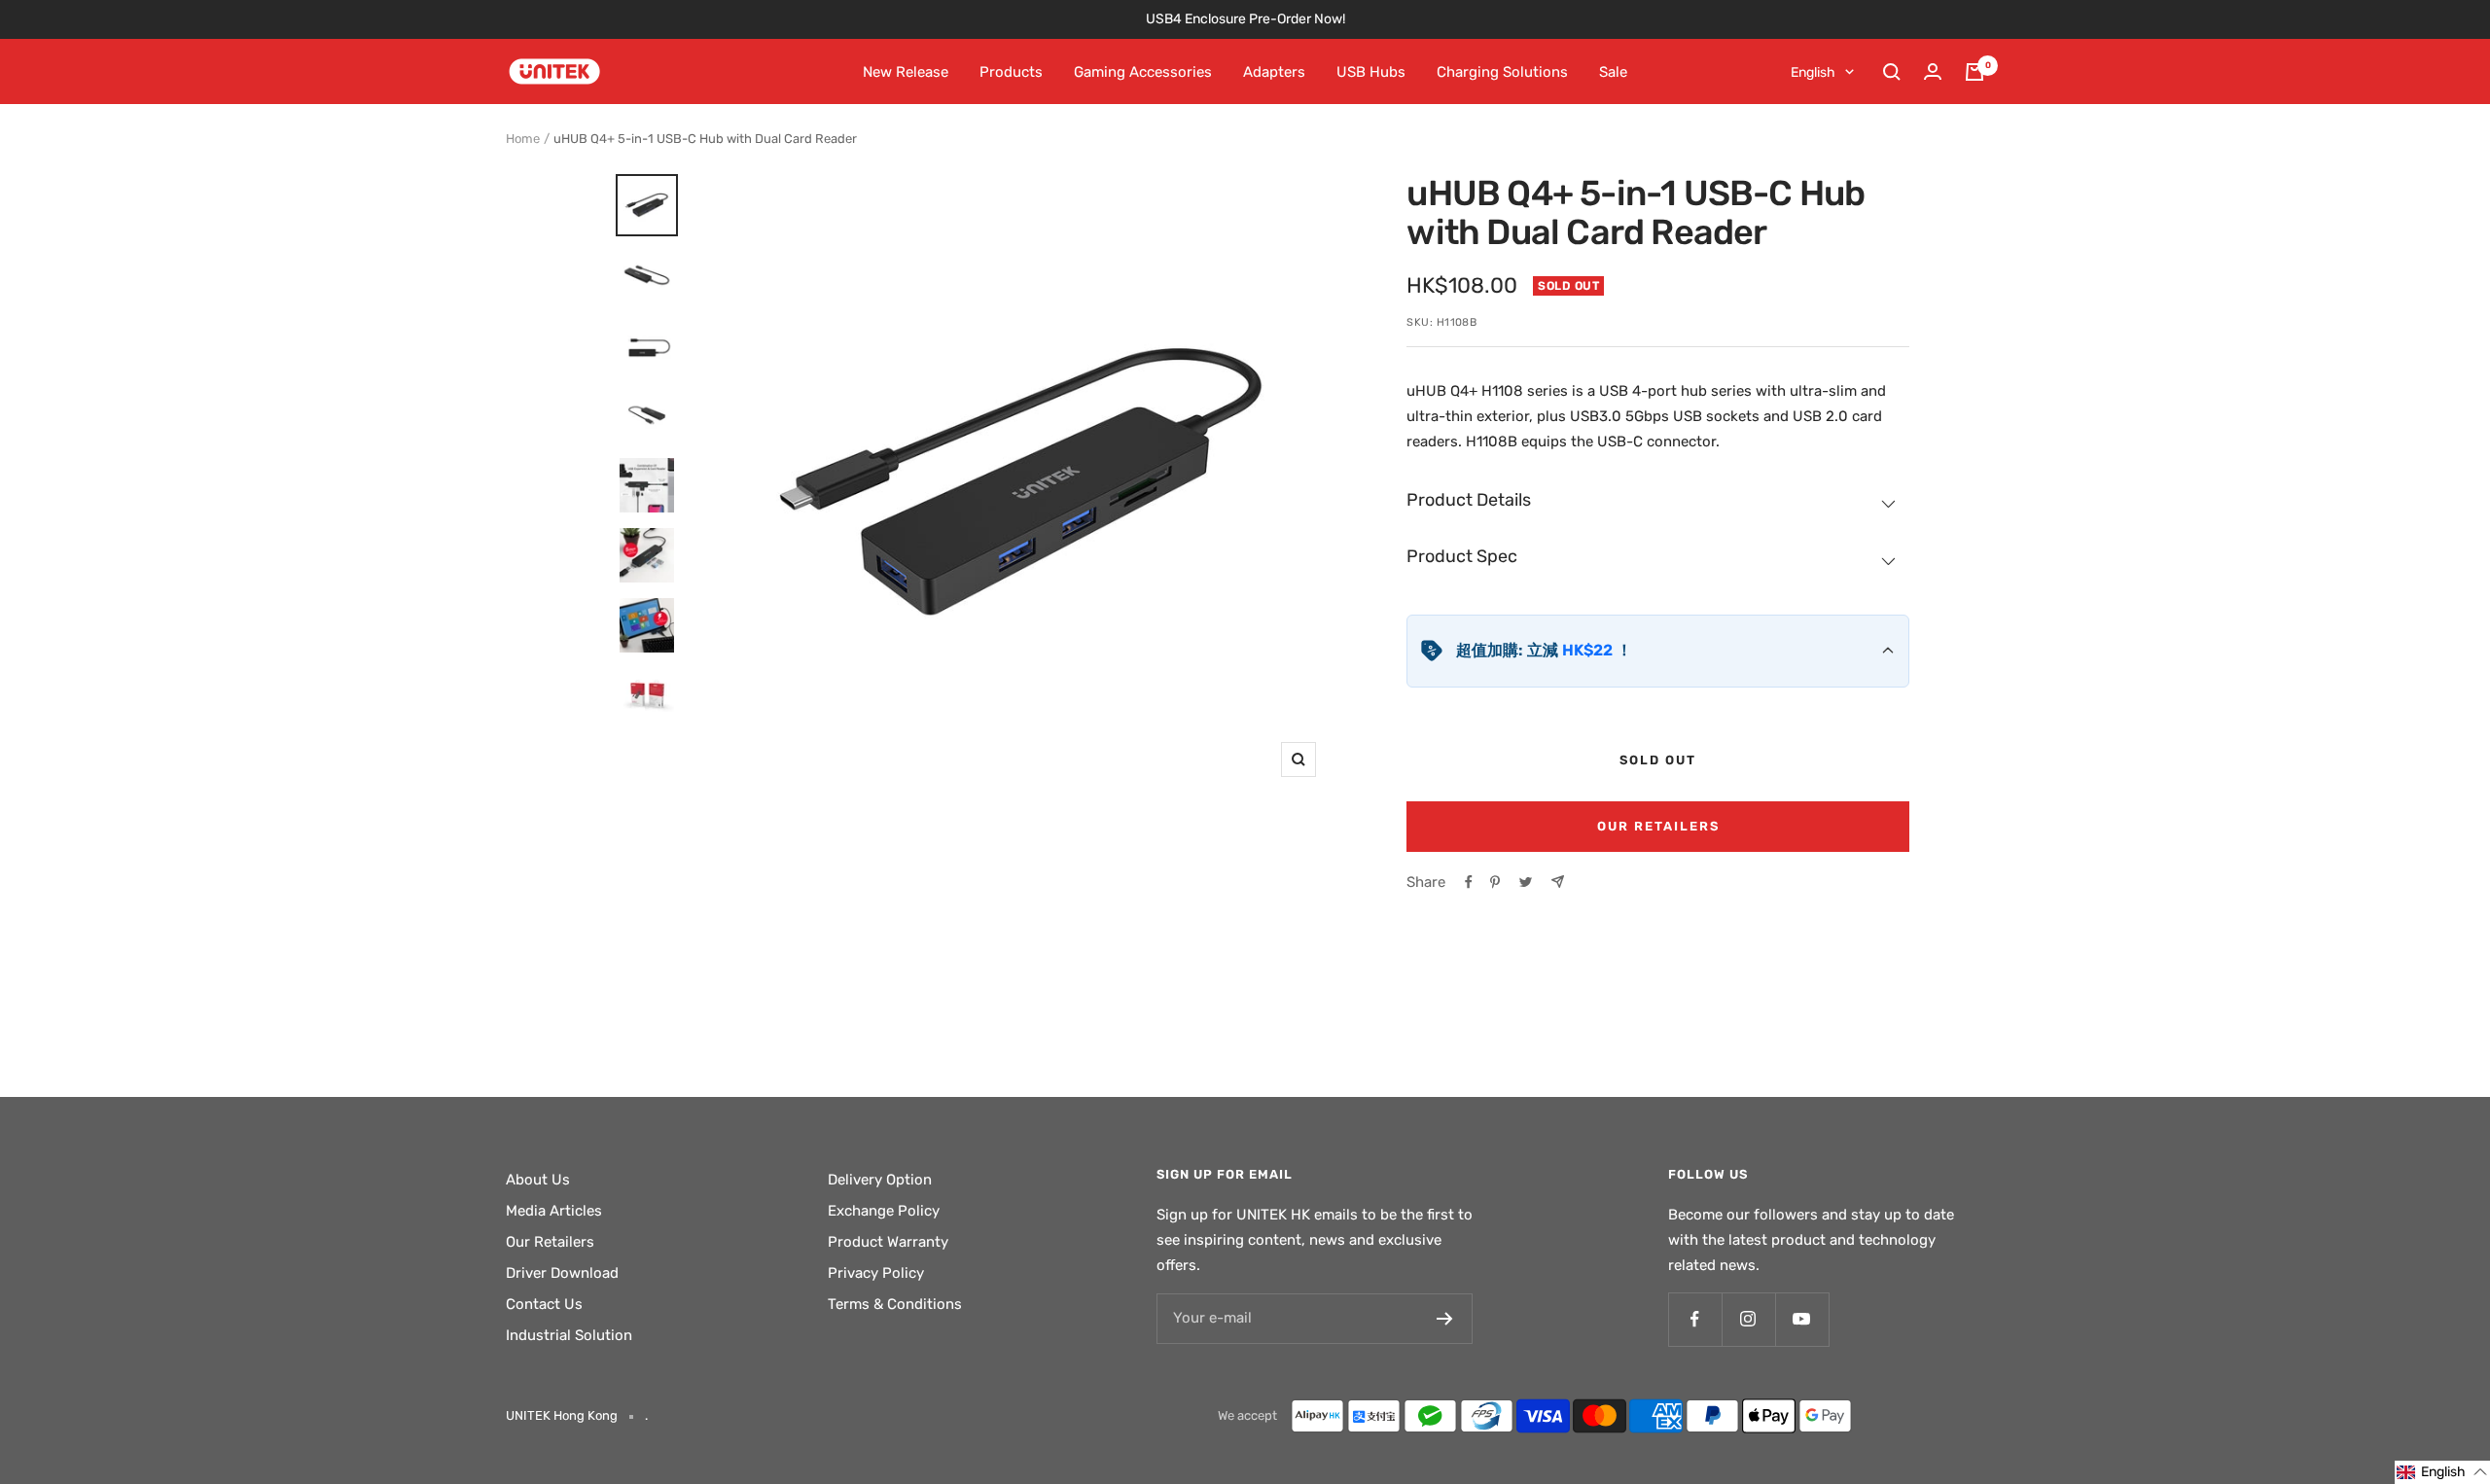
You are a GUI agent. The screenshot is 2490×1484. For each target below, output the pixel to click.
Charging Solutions (1502, 72)
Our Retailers (1658, 826)
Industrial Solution (569, 1335)
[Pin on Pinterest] (1495, 882)
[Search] (1892, 72)
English (1813, 72)
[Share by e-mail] (1558, 882)
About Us (538, 1180)
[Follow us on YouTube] (1802, 1319)
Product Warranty (888, 1242)
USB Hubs (1371, 72)
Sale (1613, 72)
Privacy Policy (876, 1273)
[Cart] (1974, 72)
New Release (906, 72)
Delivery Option (880, 1180)
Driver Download (562, 1273)
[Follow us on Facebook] (1695, 1319)
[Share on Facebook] (1469, 882)
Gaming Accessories (1143, 72)
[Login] (1933, 71)
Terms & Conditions (895, 1304)
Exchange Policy (884, 1211)
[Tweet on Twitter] (1526, 882)
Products (1011, 72)
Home (523, 139)
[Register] (1445, 1319)
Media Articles (554, 1211)
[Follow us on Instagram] (1748, 1319)
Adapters (1274, 72)
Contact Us (544, 1304)
